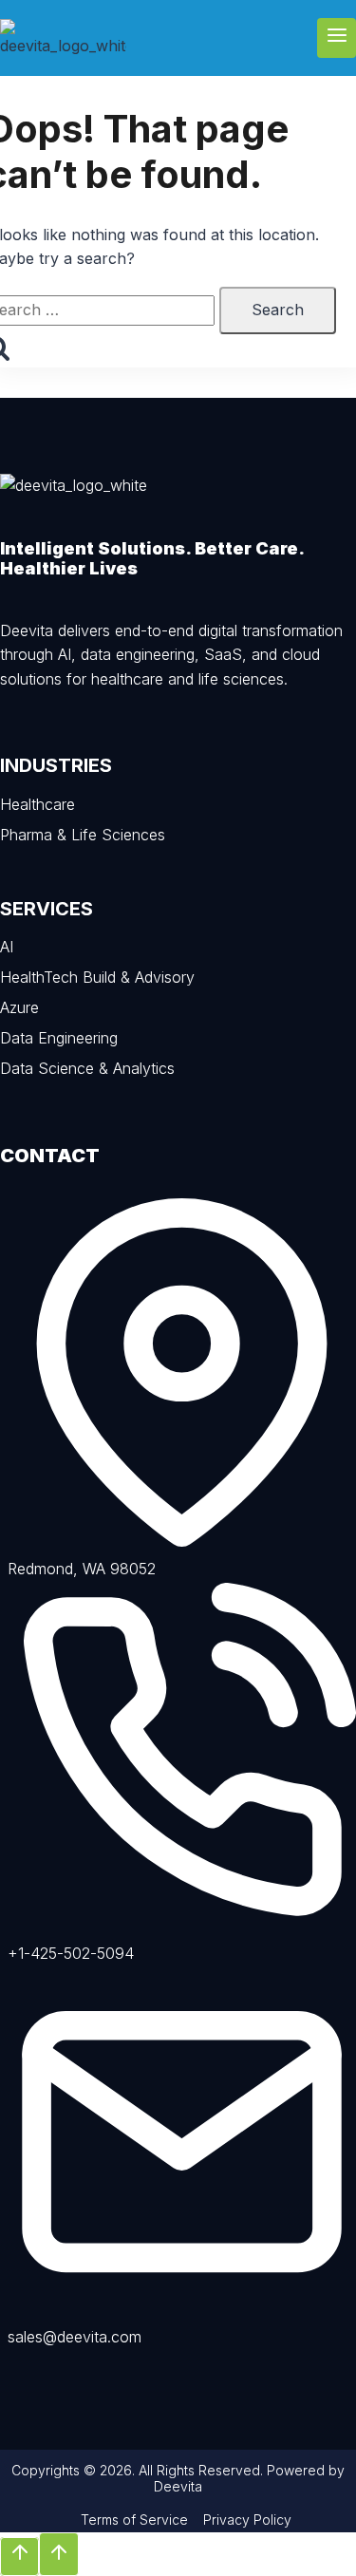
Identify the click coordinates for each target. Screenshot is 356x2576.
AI (7, 947)
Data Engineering (59, 1038)
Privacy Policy (247, 2520)
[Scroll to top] (19, 2557)
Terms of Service (134, 2520)
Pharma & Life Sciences (83, 835)
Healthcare (37, 804)
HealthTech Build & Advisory (97, 977)
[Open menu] (337, 38)
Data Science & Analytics (87, 1068)
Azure (19, 1007)
